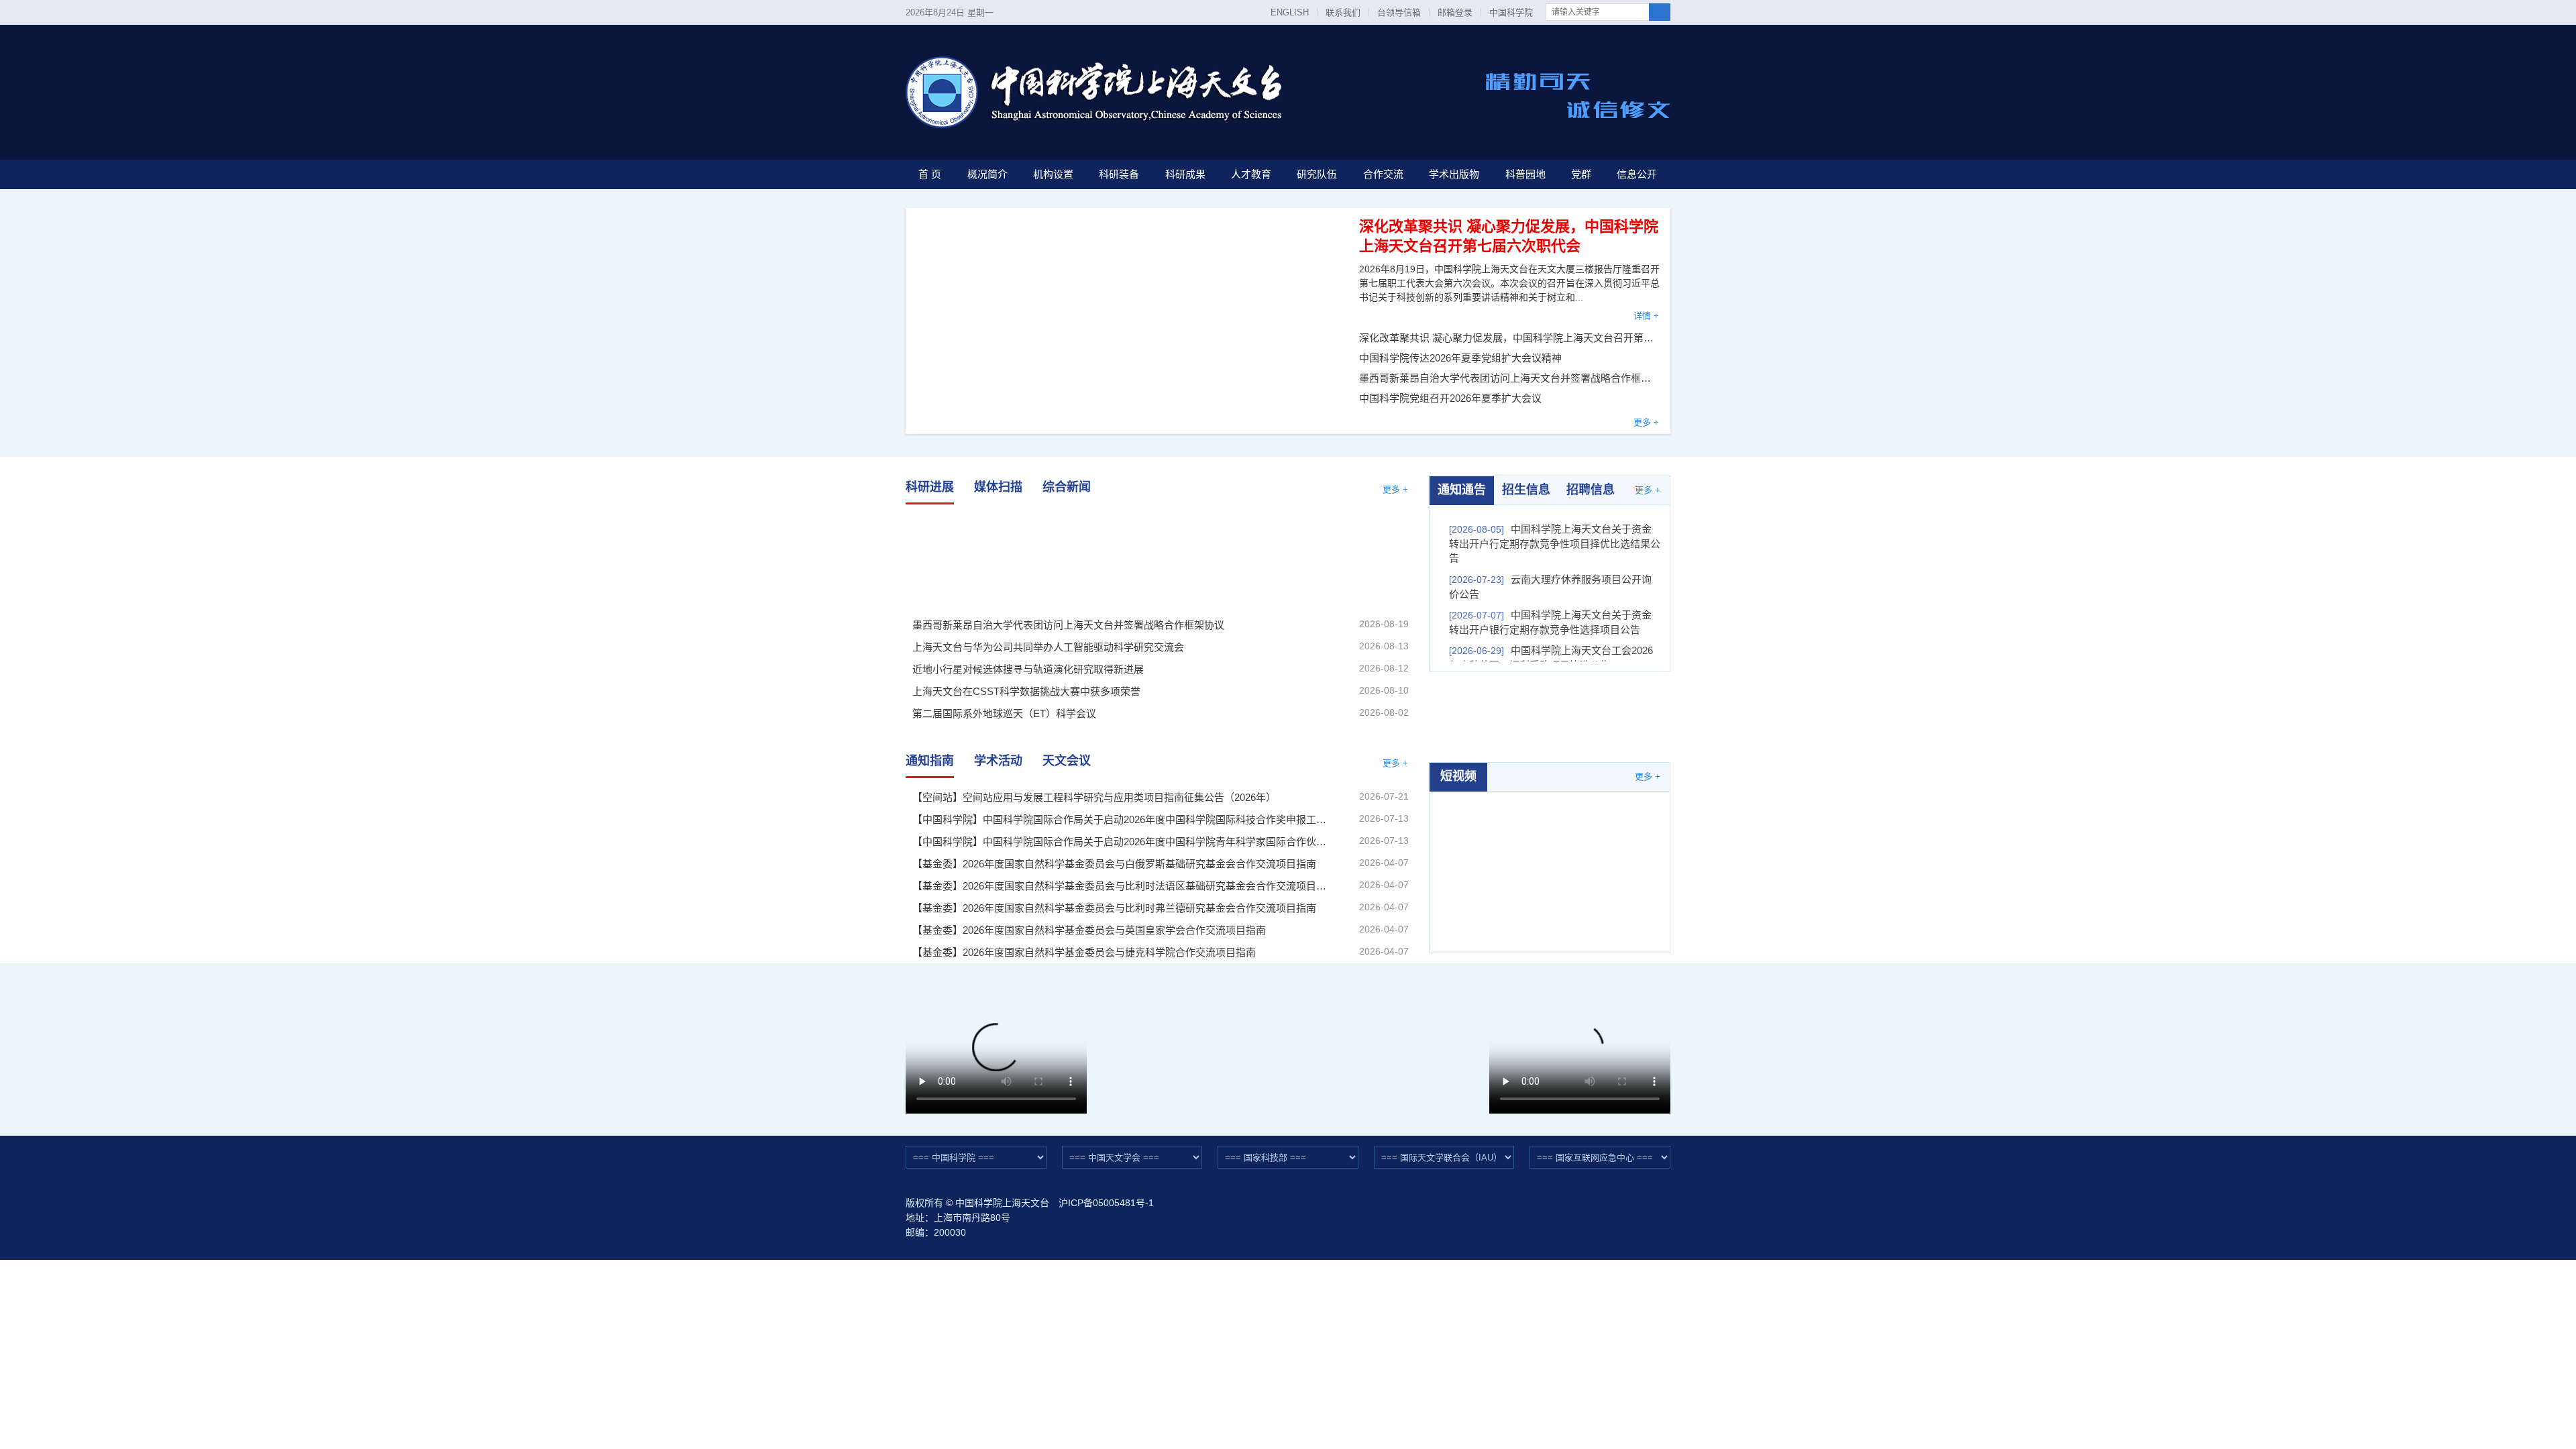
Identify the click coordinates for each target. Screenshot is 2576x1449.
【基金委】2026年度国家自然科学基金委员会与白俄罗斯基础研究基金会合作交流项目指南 (1114, 864)
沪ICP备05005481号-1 (1106, 1203)
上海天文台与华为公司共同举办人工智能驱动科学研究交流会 (1157, 558)
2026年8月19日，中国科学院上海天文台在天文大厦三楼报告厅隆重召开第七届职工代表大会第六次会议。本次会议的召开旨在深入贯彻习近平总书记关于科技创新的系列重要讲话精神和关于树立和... (1509, 283)
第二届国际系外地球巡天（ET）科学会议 (1004, 713)
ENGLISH (1290, 12)
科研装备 (1119, 174)
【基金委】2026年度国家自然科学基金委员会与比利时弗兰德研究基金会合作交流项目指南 (1114, 908)
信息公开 (1637, 174)
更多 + (1646, 422)
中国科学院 (1511, 12)
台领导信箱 (1399, 12)
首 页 (930, 174)
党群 (1581, 174)
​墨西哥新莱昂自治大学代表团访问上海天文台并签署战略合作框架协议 (1510, 378)
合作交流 (1383, 174)
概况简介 (987, 174)
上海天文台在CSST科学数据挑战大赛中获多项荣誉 (1026, 691)
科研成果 (1185, 174)
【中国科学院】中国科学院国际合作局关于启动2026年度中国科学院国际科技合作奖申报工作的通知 (1120, 819)
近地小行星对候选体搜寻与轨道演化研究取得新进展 (1332, 558)
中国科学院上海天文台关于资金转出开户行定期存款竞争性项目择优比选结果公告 (1555, 543)
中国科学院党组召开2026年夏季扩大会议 (1450, 398)
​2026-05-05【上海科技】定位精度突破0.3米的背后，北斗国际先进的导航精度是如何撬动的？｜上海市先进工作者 (1550, 863)
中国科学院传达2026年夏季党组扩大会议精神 (1460, 358)
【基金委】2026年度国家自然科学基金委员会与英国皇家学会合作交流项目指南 (1089, 930)
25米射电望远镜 (1191, 1044)
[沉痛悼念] (1550, 716)
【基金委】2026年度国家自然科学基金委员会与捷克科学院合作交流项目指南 (1084, 952)
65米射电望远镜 (1386, 1044)
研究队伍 (1317, 174)
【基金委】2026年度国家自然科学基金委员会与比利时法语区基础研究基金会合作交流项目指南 (1120, 886)
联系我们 (1343, 12)
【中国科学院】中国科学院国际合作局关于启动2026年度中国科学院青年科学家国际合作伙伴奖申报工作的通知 (1120, 842)
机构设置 (1053, 174)
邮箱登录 (1455, 12)
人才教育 (1251, 174)
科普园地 (1525, 174)
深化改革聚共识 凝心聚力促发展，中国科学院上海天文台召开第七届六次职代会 (1510, 338)
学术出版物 (1454, 174)
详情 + (1646, 316)
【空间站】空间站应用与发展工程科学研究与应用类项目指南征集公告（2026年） (1094, 797)
